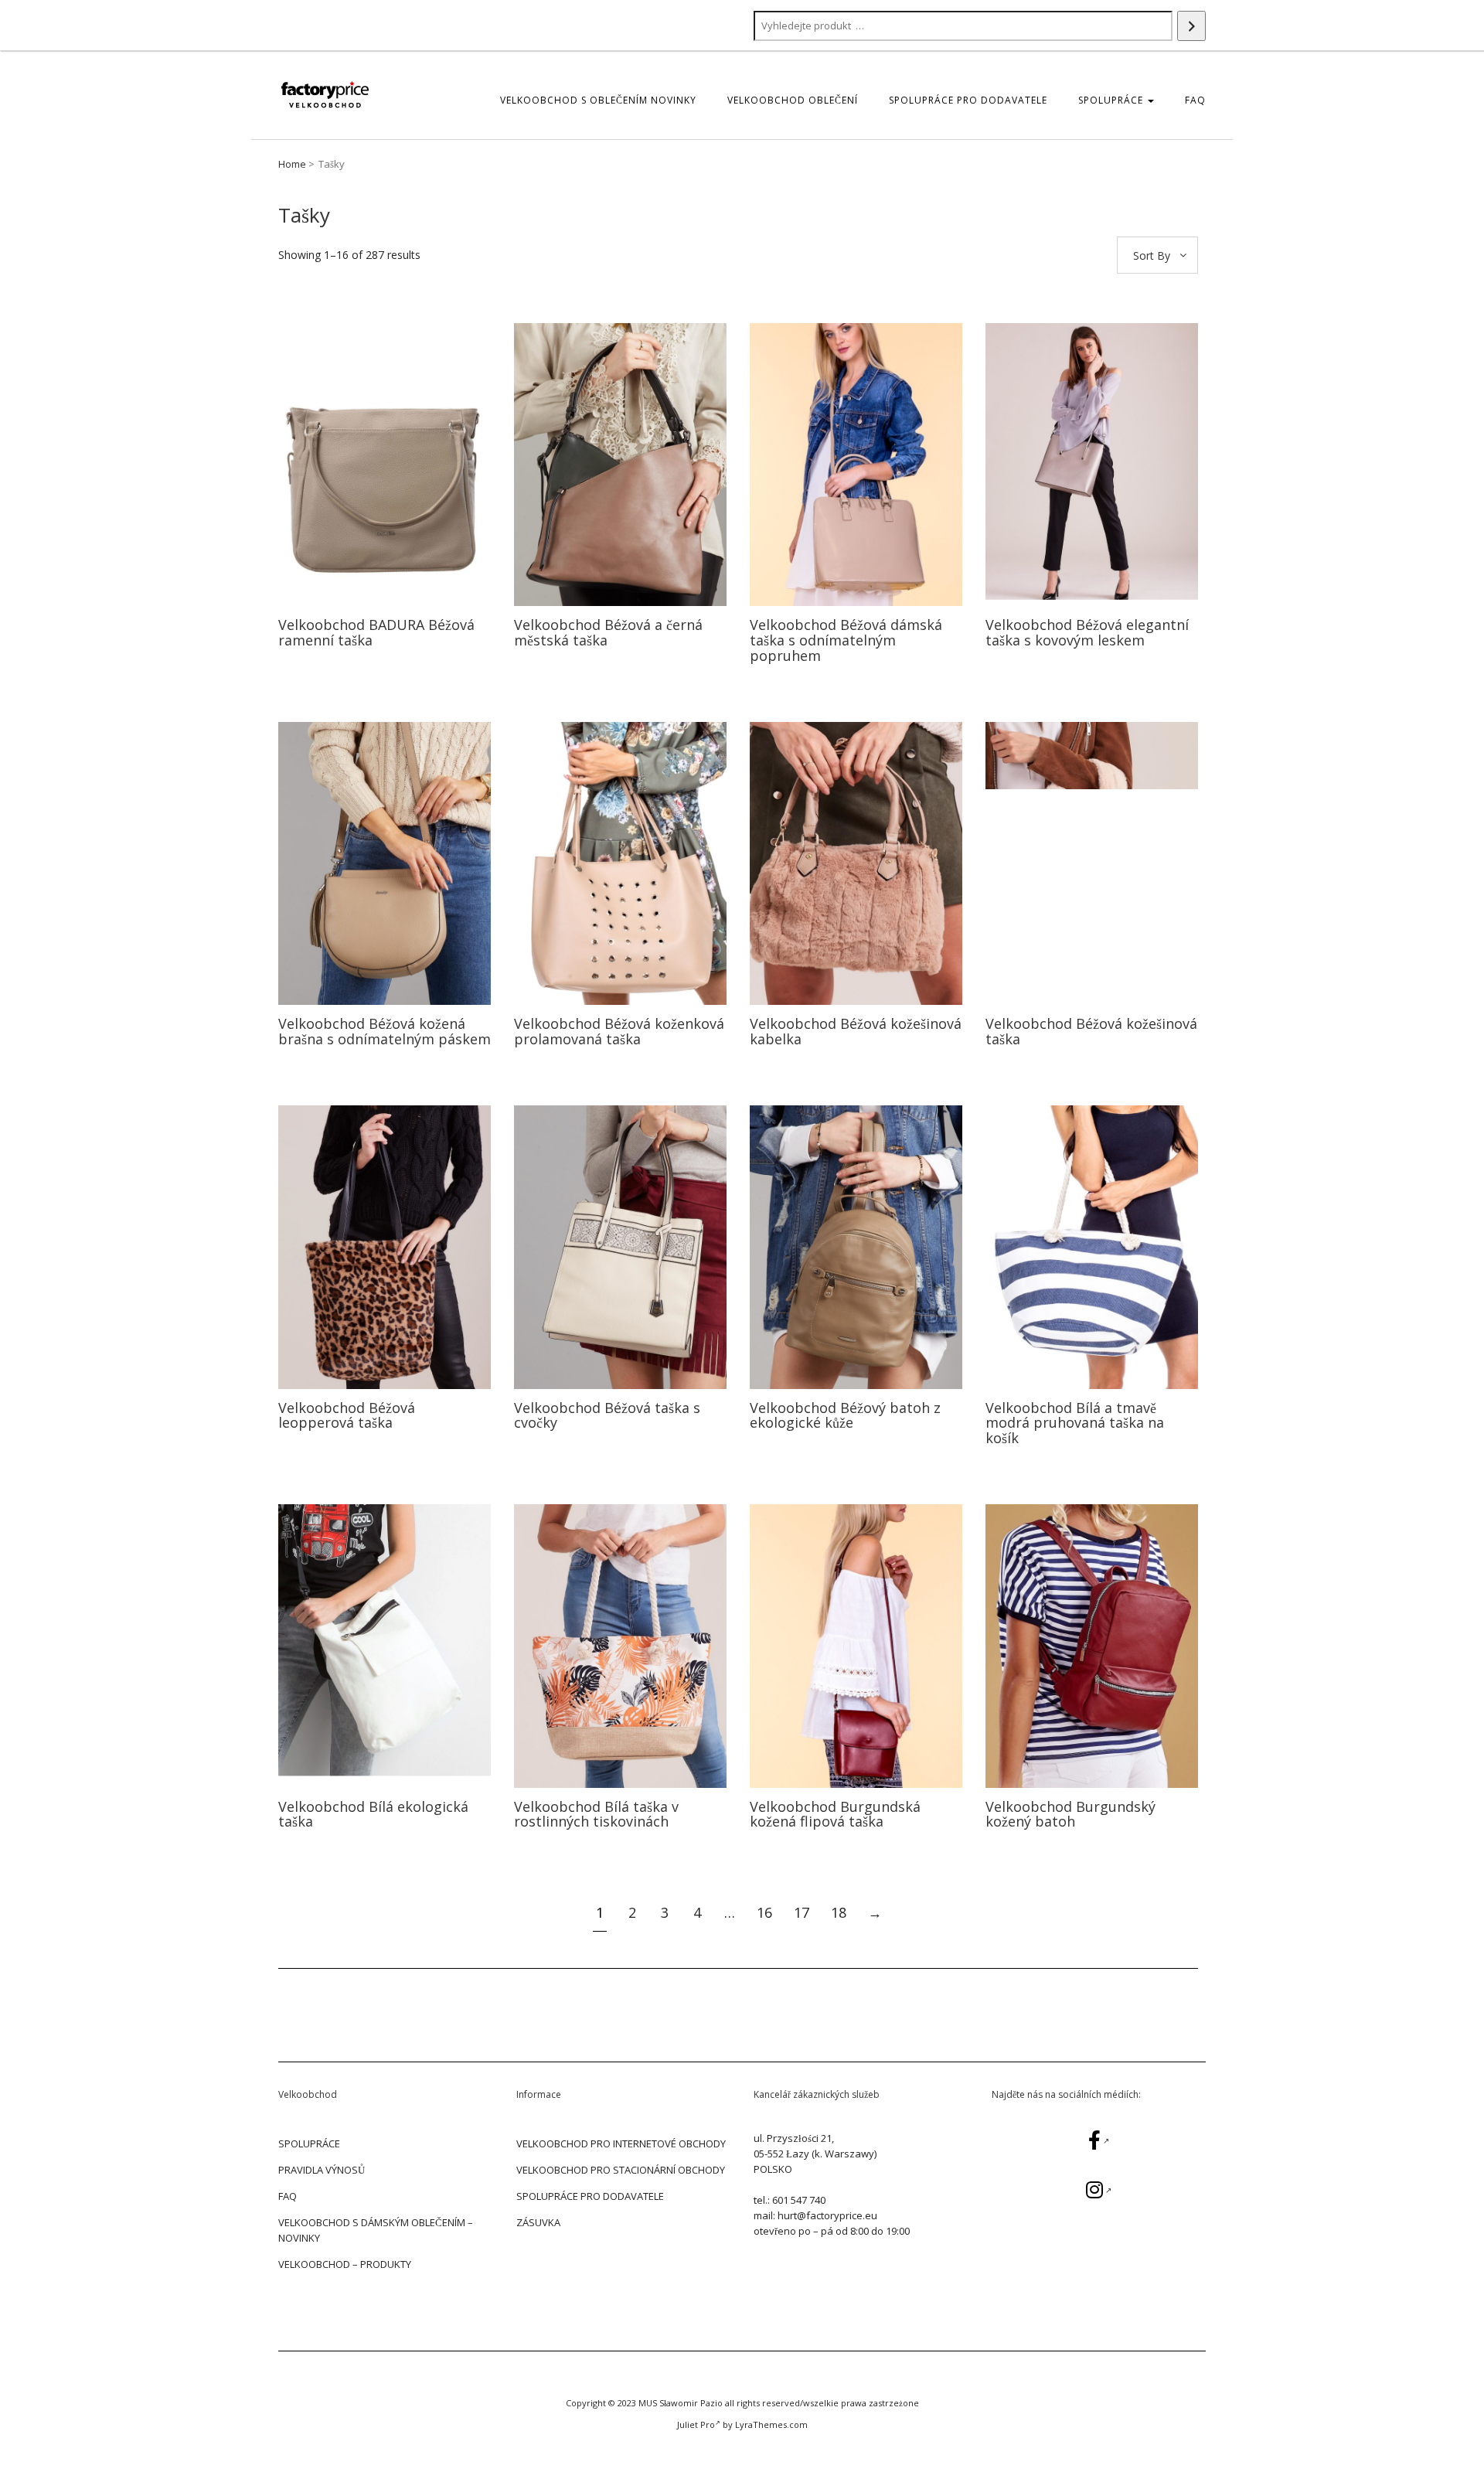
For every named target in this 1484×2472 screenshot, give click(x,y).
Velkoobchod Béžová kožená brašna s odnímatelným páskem (385, 1031)
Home (292, 164)
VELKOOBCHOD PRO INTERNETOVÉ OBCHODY (621, 2143)
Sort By (1152, 255)
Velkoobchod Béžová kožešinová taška (1091, 1031)
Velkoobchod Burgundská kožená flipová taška (835, 1814)
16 (764, 1912)
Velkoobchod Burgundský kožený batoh (1070, 1814)
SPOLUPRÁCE (1112, 100)
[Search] (1191, 26)
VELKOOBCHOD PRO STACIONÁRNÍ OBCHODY (621, 2170)
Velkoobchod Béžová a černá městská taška (608, 632)
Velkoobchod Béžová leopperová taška (347, 1415)
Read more (385, 464)
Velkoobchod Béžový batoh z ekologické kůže (845, 1415)
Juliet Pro (696, 2424)
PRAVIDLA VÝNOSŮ (322, 2170)
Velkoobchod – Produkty (345, 2264)
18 (839, 1912)
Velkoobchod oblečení (793, 100)
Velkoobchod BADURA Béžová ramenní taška (376, 632)
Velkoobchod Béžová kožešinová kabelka (856, 1031)
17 (802, 1912)
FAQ (1195, 100)
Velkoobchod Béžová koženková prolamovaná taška (619, 1031)
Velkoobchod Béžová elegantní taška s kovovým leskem (1087, 632)
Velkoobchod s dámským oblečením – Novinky (376, 2230)
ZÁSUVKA (538, 2222)
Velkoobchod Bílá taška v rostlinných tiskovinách (596, 1814)
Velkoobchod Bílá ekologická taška (373, 1814)
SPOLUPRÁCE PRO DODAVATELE (968, 100)
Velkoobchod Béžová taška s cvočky (607, 1415)
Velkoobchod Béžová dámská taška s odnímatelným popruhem (846, 640)
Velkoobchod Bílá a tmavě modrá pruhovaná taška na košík (1075, 1423)
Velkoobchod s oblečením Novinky (598, 100)
